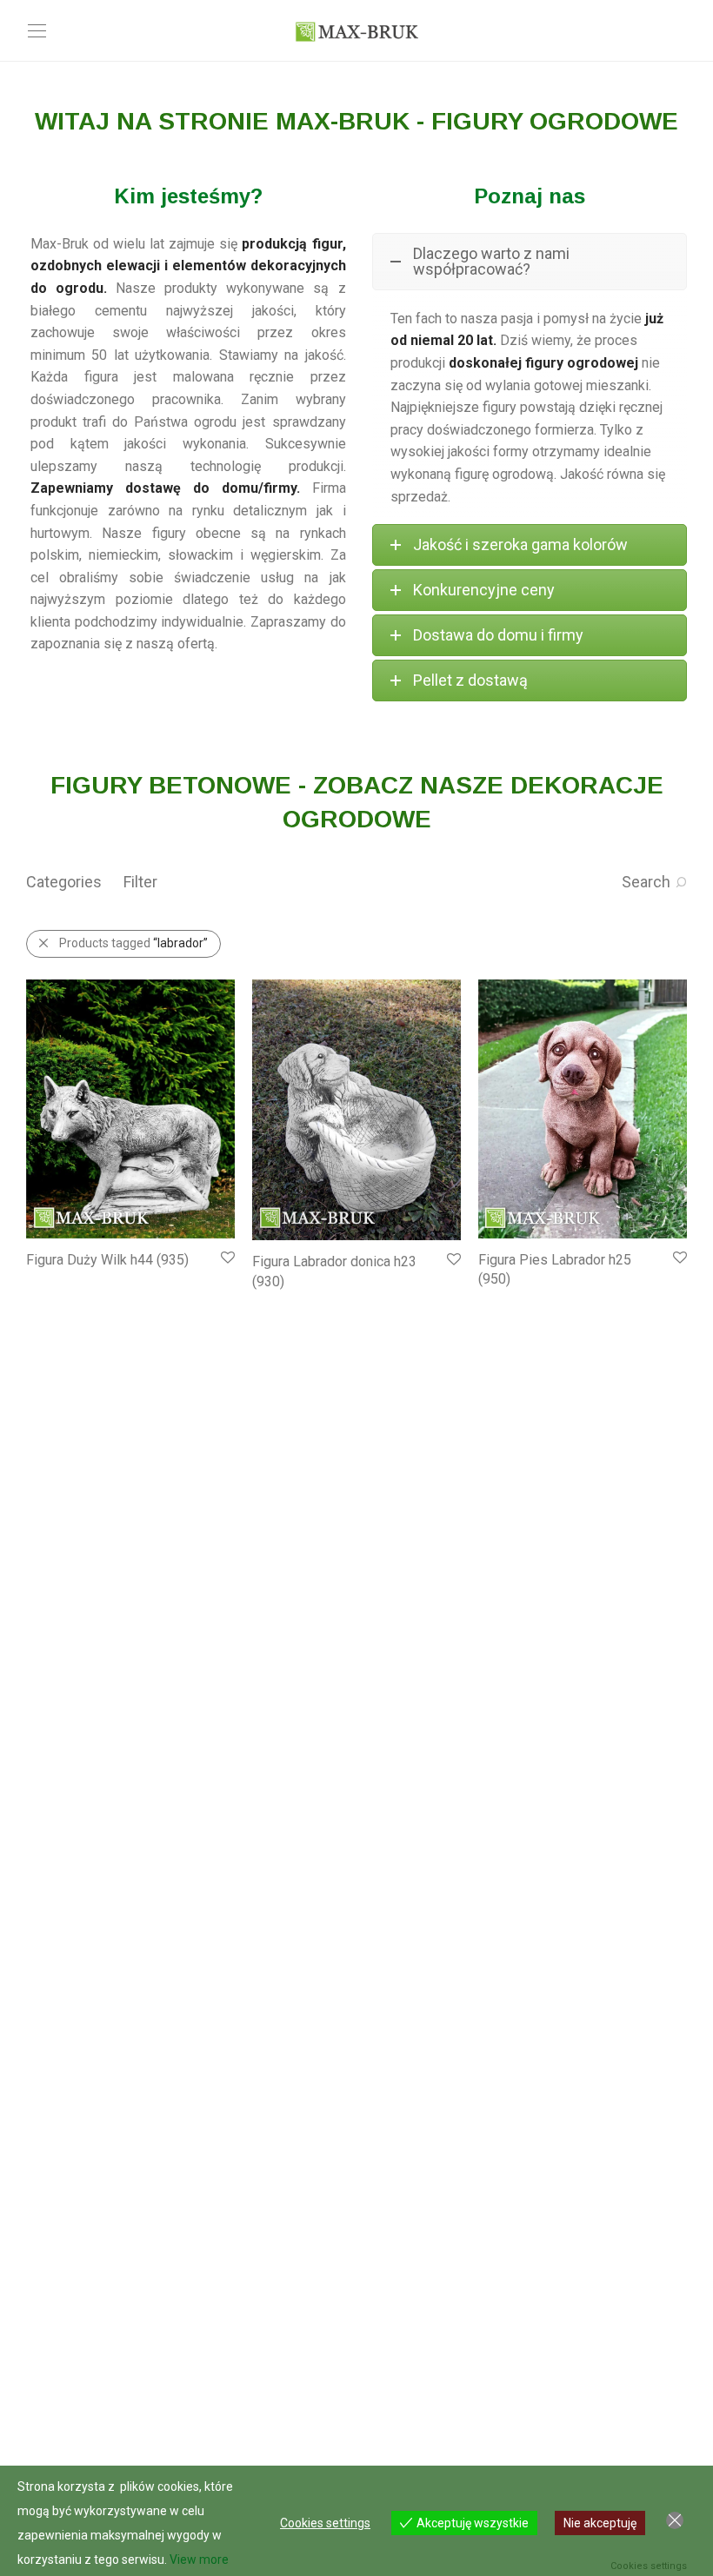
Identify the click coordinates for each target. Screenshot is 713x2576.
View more (199, 2559)
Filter (140, 882)
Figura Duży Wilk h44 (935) (107, 1260)
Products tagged (133, 943)
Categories (64, 882)
